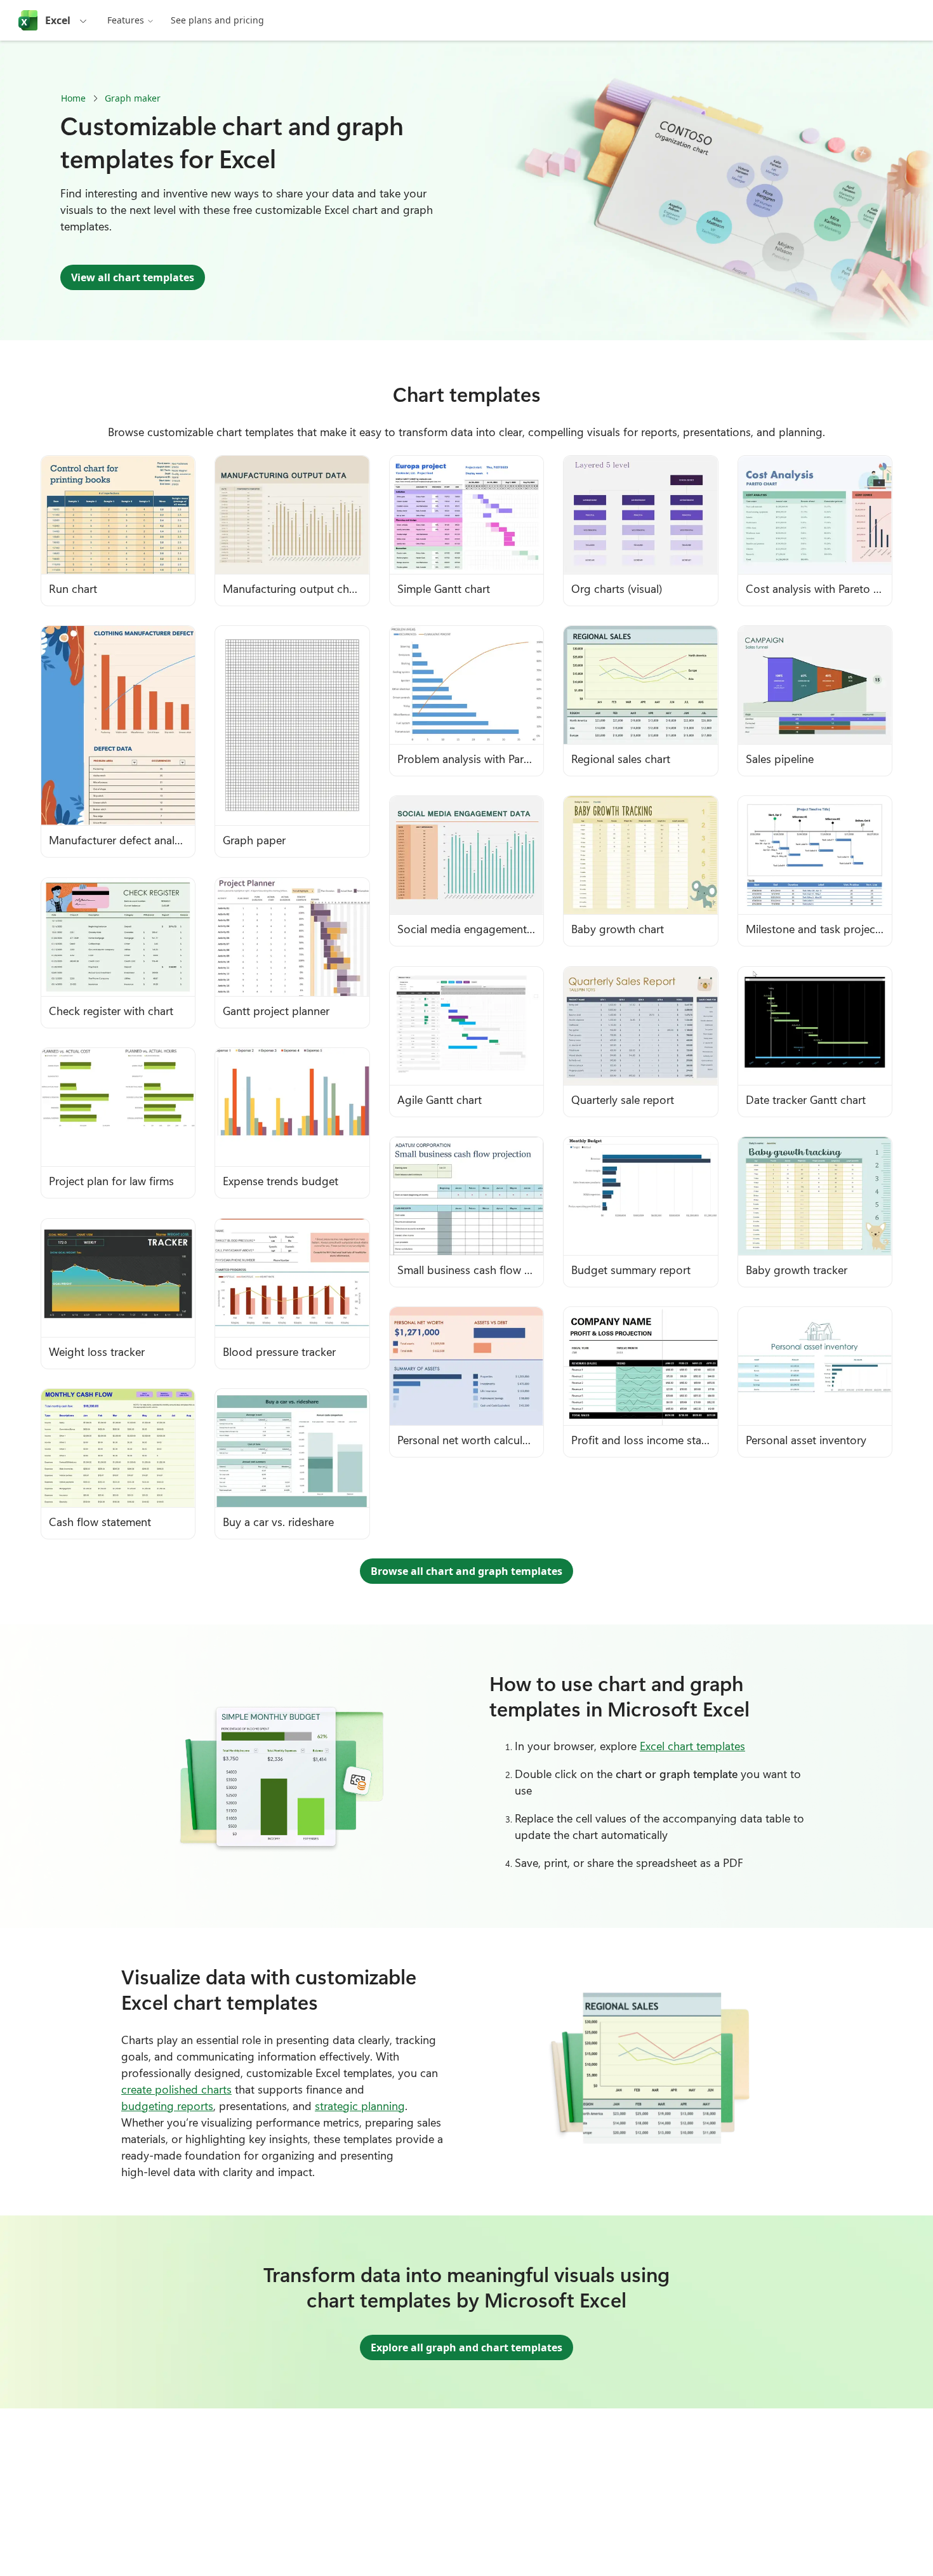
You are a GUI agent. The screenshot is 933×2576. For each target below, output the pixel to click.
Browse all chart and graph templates (466, 1571)
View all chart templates (133, 277)
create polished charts (176, 2089)
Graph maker (133, 98)
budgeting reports (167, 2106)
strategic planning (360, 2106)
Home (73, 98)
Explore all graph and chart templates (466, 2347)
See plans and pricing (217, 20)
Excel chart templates (692, 1746)
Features (126, 20)
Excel (58, 20)
